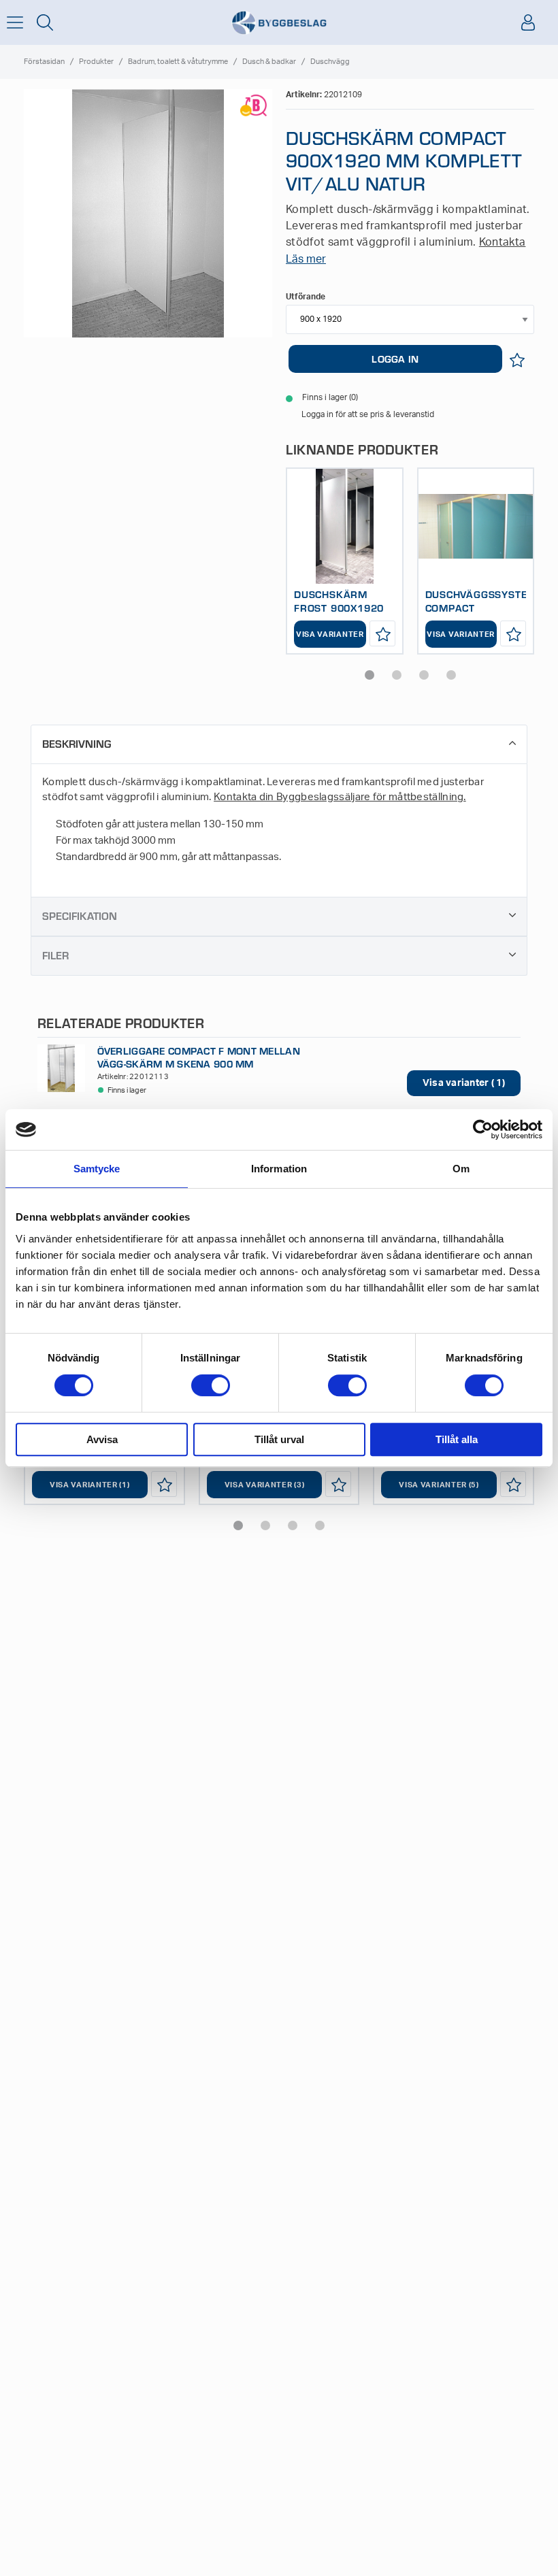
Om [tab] (461, 1169)
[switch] (211, 1385)
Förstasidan (44, 62)
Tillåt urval (279, 1439)
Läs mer (306, 259)
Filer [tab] (55, 955)
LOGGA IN (395, 359)
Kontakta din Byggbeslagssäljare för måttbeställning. (340, 797)
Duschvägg (330, 62)
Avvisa (102, 1439)
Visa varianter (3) (265, 1485)
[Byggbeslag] (279, 23)
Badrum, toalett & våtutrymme (178, 62)
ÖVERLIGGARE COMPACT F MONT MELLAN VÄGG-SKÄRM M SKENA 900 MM (199, 1057)
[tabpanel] (345, 561)
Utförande (306, 297)
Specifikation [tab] (80, 915)
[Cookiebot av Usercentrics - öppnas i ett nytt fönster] (483, 1129)
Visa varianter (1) (90, 1485)
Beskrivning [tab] (77, 743)
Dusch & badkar (269, 62)
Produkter (96, 62)
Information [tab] (279, 1169)
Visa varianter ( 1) (464, 1083)
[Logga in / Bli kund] (528, 22)
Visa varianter (330, 634)
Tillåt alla (457, 1439)
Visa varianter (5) (439, 1485)
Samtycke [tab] (97, 1169)
